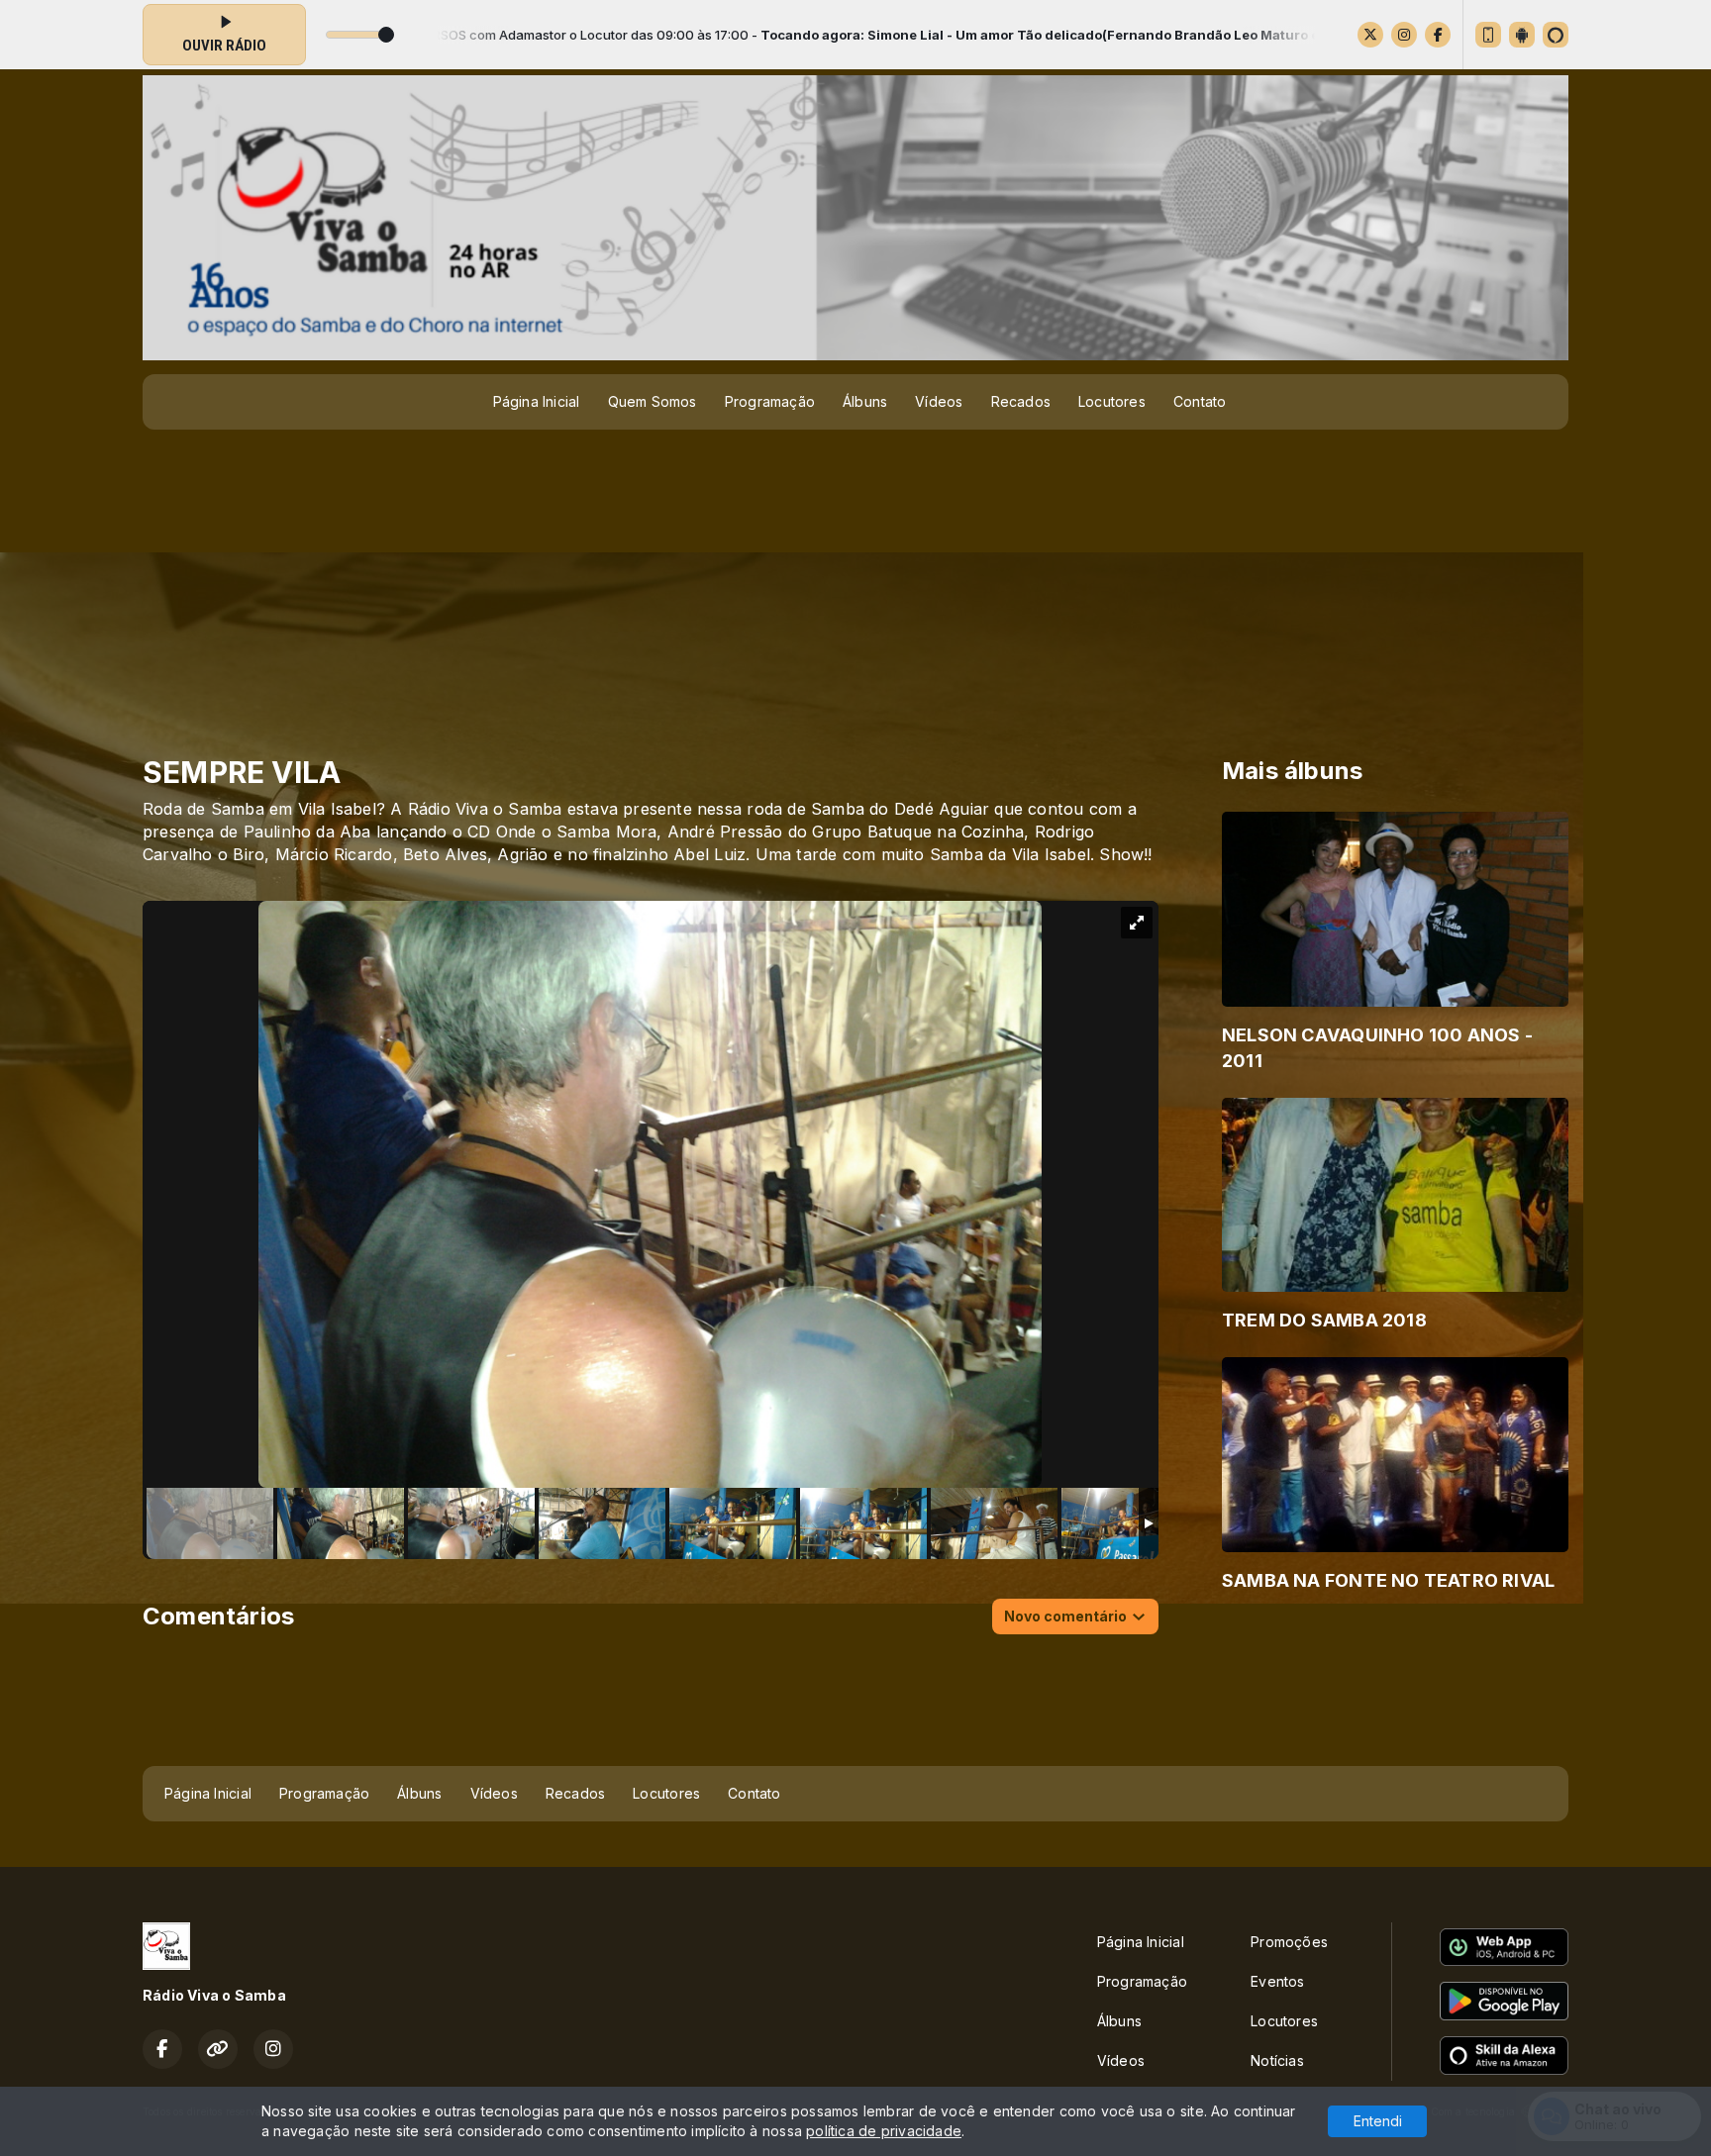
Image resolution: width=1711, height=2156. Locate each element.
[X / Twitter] (1370, 35)
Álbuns (865, 401)
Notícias (1277, 2060)
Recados (1021, 401)
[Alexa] (1556, 35)
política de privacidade (884, 2131)
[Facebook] (1438, 35)
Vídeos (939, 401)
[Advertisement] (855, 582)
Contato (1200, 401)
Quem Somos (653, 401)
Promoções (1289, 1942)
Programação (770, 401)
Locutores (1112, 401)
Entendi (1378, 2121)
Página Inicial (537, 401)
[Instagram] (1404, 35)
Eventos (1277, 1981)
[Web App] (1488, 35)
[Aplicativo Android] (1522, 35)
